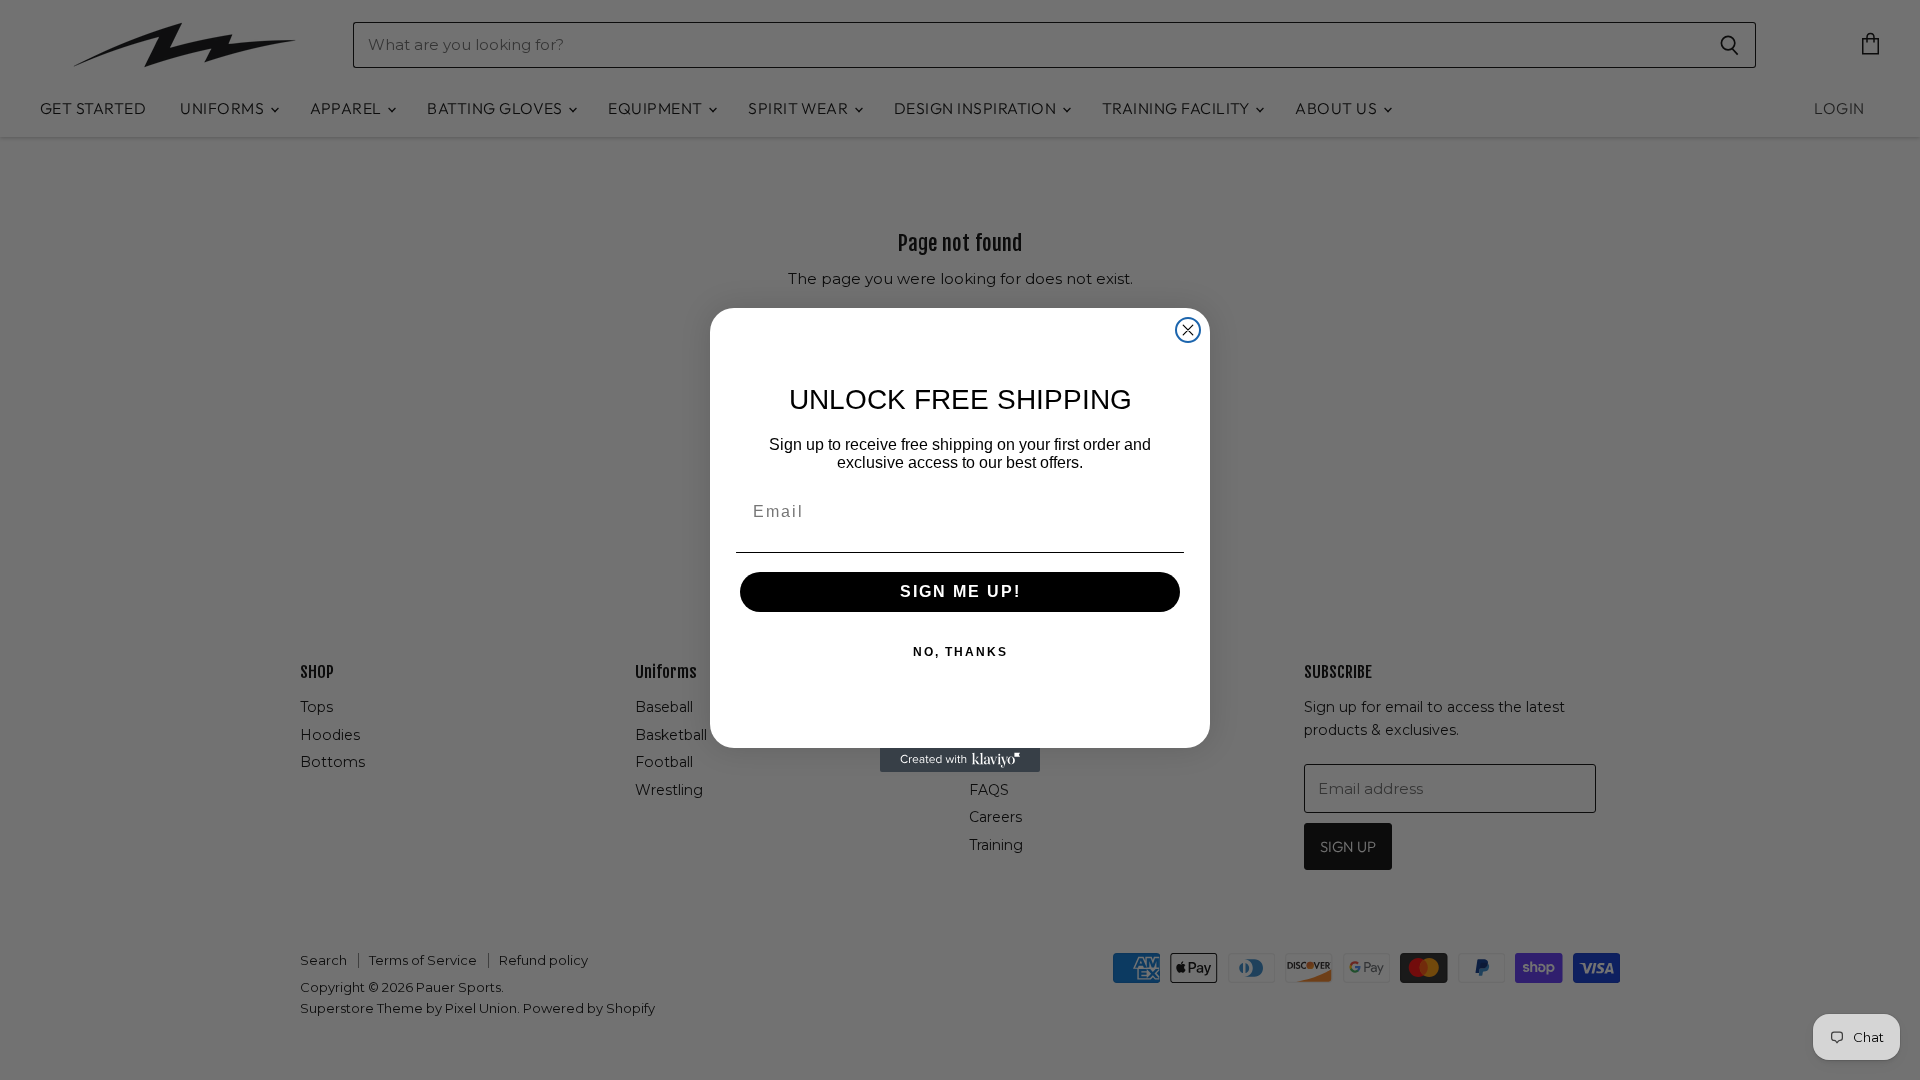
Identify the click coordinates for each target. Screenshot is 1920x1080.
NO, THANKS (960, 652)
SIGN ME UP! (960, 591)
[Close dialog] (1188, 330)
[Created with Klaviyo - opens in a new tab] (960, 760)
